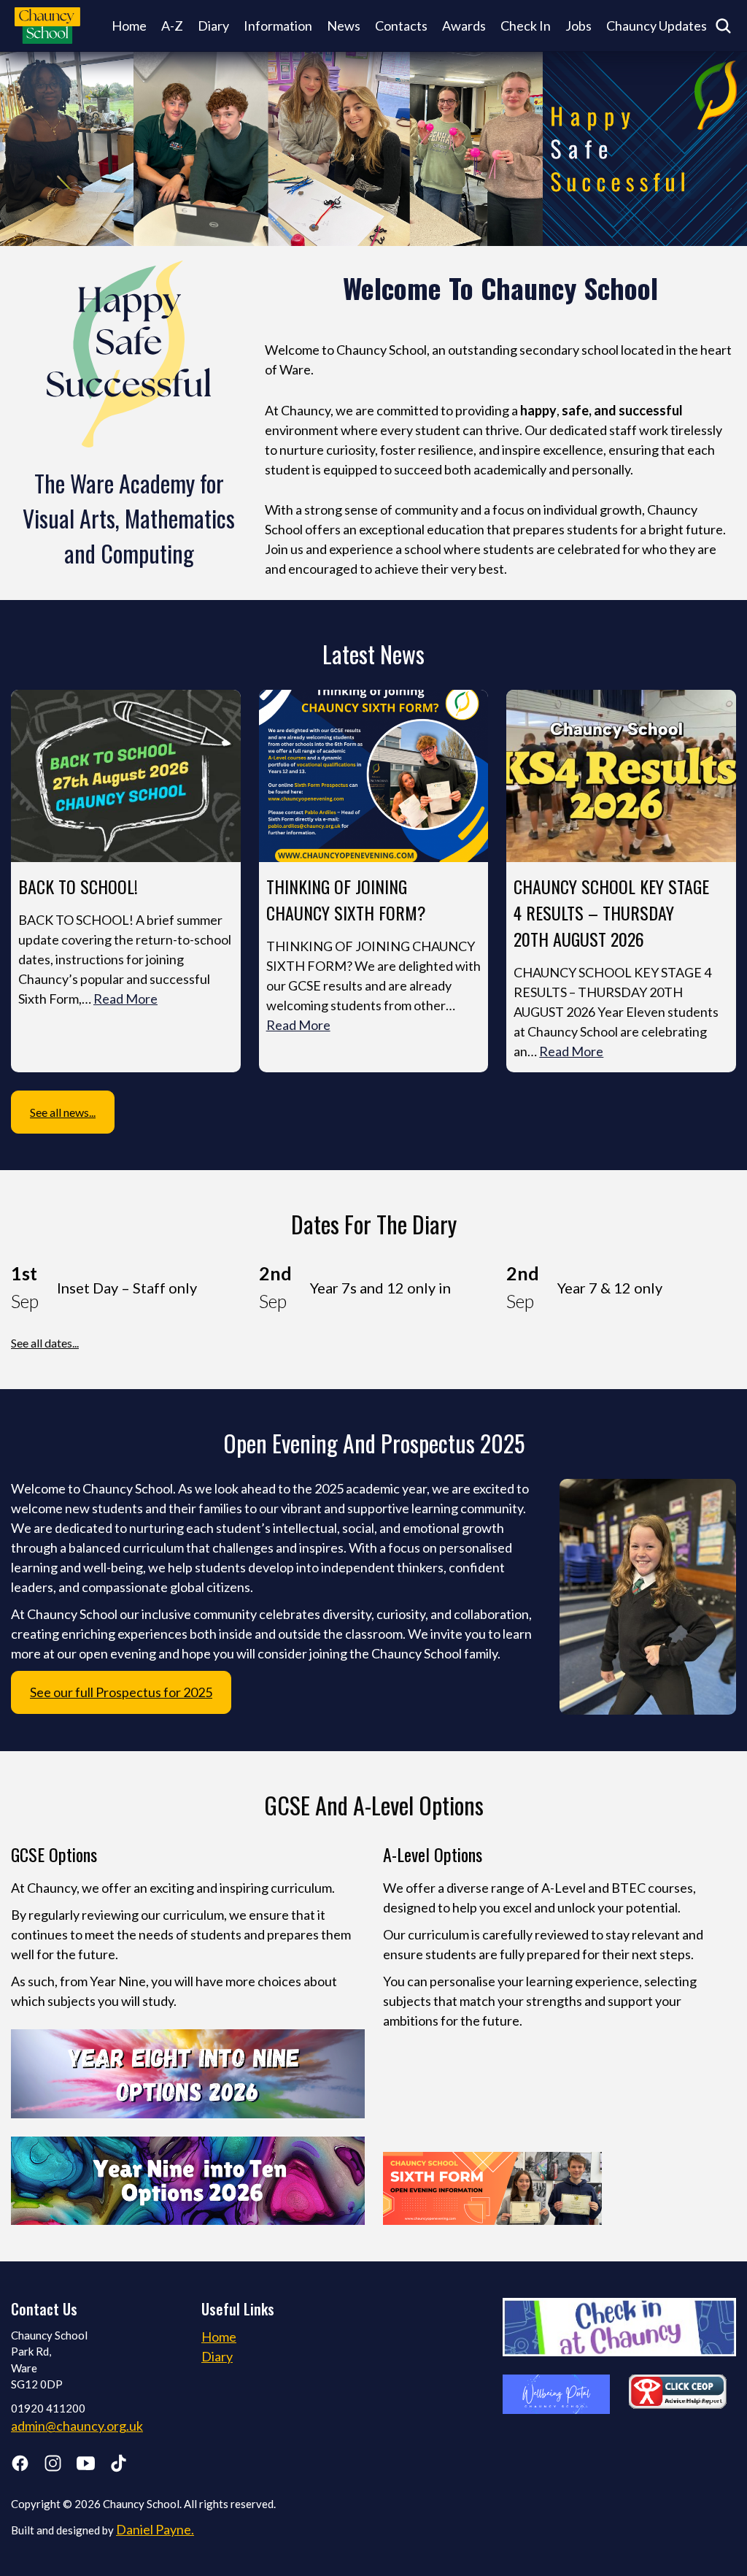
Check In (526, 26)
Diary (213, 26)
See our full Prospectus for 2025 (121, 1692)
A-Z (172, 26)
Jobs (578, 26)
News (344, 26)
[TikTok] (119, 2466)
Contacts (401, 26)
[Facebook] (20, 2466)
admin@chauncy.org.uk (77, 2426)
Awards (464, 26)
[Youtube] (86, 2466)
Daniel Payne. (155, 2529)
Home (129, 26)
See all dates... (45, 1343)
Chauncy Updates (657, 26)
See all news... (63, 1112)
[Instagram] (53, 2466)
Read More (125, 999)
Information (278, 26)
